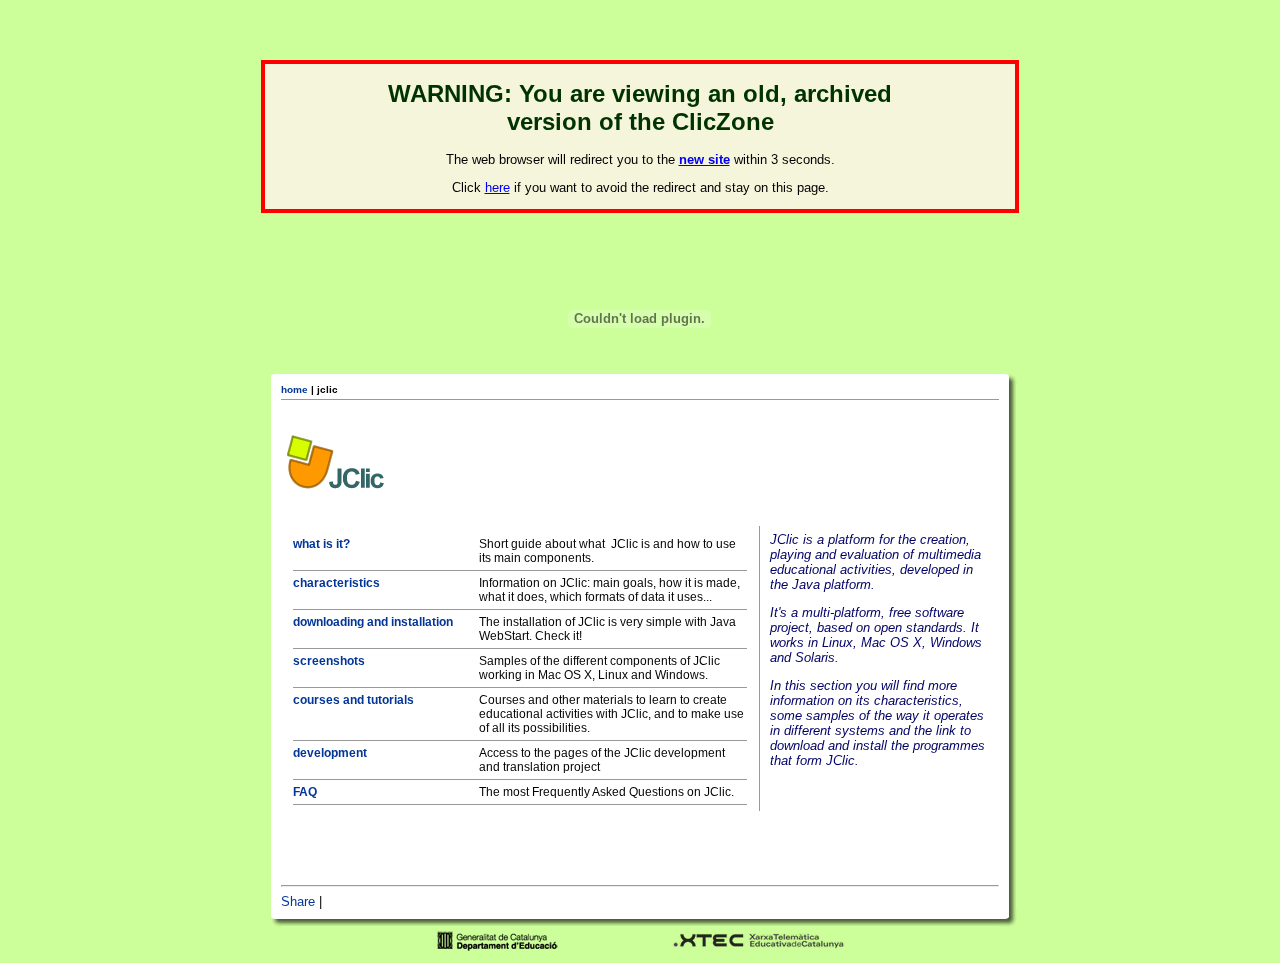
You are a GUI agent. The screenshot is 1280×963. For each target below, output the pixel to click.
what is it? (321, 544)
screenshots (329, 661)
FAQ (305, 792)
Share (298, 901)
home (294, 389)
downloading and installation (373, 622)
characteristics (336, 583)
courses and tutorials (353, 700)
